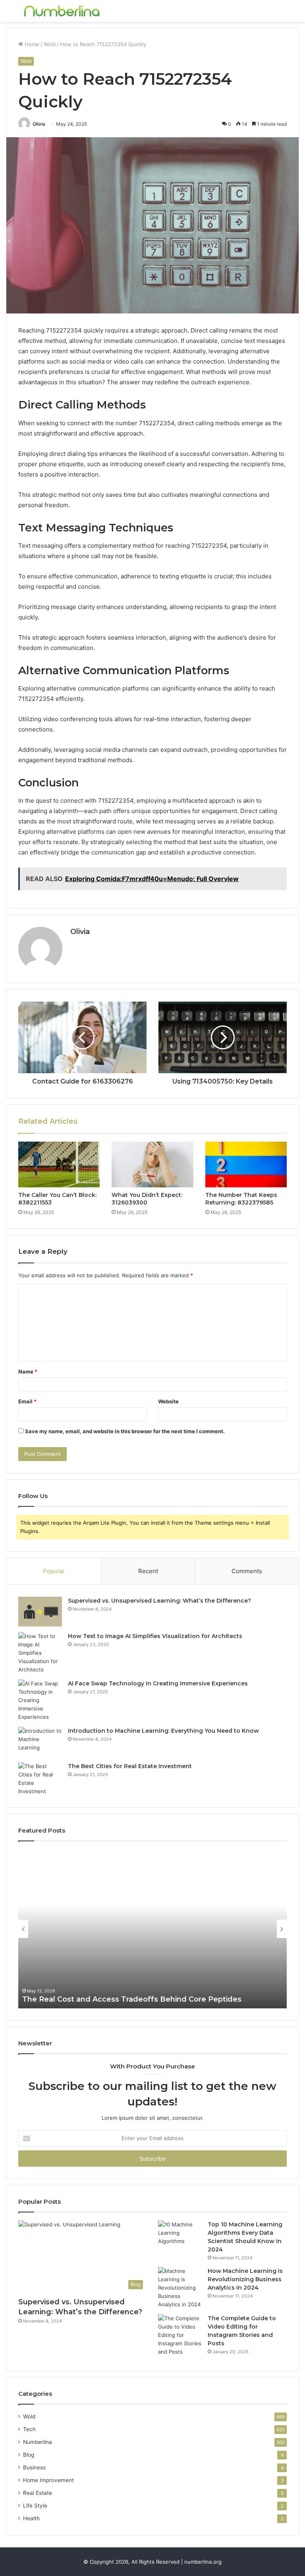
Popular (54, 1571)
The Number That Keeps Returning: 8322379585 (241, 1199)
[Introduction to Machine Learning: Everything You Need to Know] (40, 1742)
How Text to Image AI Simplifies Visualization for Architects (155, 1636)
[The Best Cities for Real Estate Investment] (40, 1779)
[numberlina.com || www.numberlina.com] (62, 11)
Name (28, 1372)
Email (27, 1401)
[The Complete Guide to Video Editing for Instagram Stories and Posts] (180, 2335)
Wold (50, 44)
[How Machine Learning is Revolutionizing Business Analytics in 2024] (180, 2288)
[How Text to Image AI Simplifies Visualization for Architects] (40, 1653)
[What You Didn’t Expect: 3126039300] (152, 1165)
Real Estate (38, 2493)
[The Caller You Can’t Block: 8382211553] (59, 1165)
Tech (29, 2429)
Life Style (35, 2506)
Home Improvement (48, 2480)
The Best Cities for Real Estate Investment (130, 1766)
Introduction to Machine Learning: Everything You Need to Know (163, 1731)
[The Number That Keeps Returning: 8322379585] (246, 1165)
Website (168, 1401)
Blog (29, 2455)
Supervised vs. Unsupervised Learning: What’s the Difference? (159, 1601)
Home (31, 44)
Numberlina (38, 2442)
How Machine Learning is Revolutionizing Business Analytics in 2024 (245, 2279)
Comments (247, 1571)
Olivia (39, 124)
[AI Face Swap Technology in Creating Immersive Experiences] (40, 1700)
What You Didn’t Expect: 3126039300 (147, 1199)
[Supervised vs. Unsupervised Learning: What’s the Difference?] (40, 1612)
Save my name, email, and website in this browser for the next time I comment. (125, 1431)
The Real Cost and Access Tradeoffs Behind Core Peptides (132, 1999)
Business (34, 2467)
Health (31, 2518)
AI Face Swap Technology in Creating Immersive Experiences (158, 1683)
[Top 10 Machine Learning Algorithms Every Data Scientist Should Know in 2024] (180, 2235)
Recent (148, 1571)
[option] (152, 1929)
